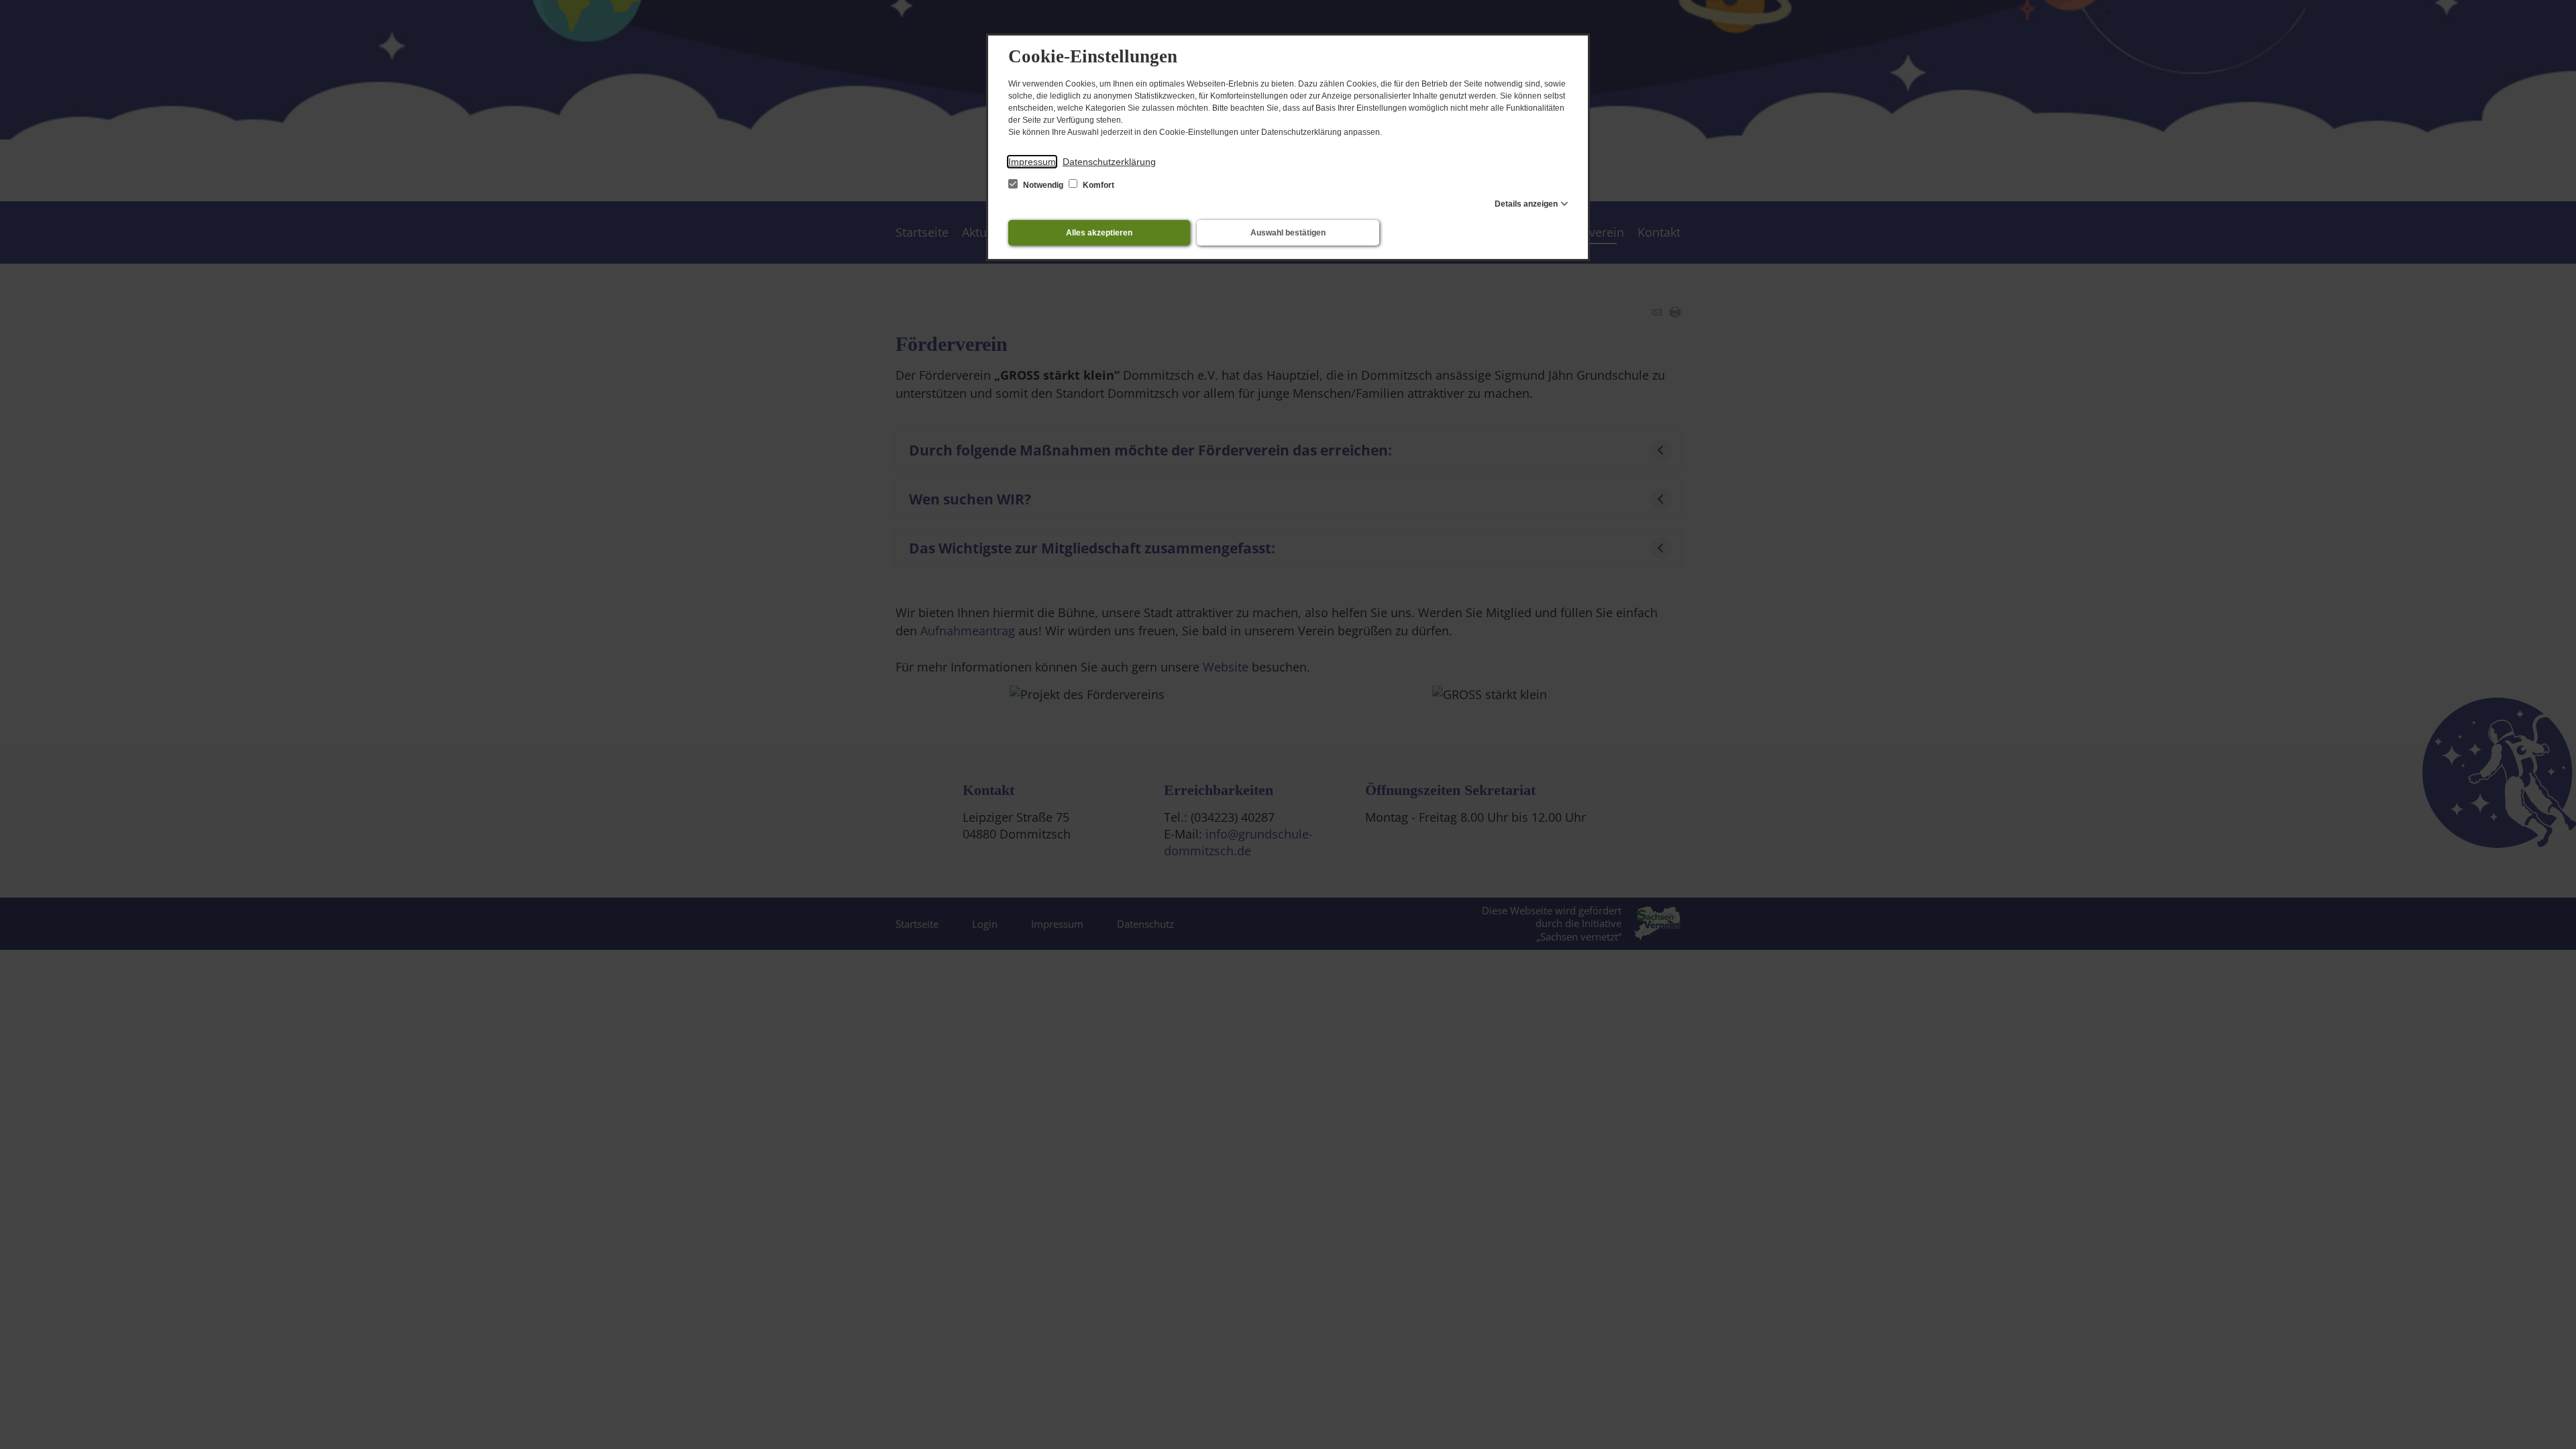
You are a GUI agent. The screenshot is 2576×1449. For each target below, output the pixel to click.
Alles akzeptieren (1099, 233)
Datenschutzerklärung (1109, 162)
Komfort (1097, 185)
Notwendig (1043, 185)
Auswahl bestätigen (1288, 233)
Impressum (1032, 162)
